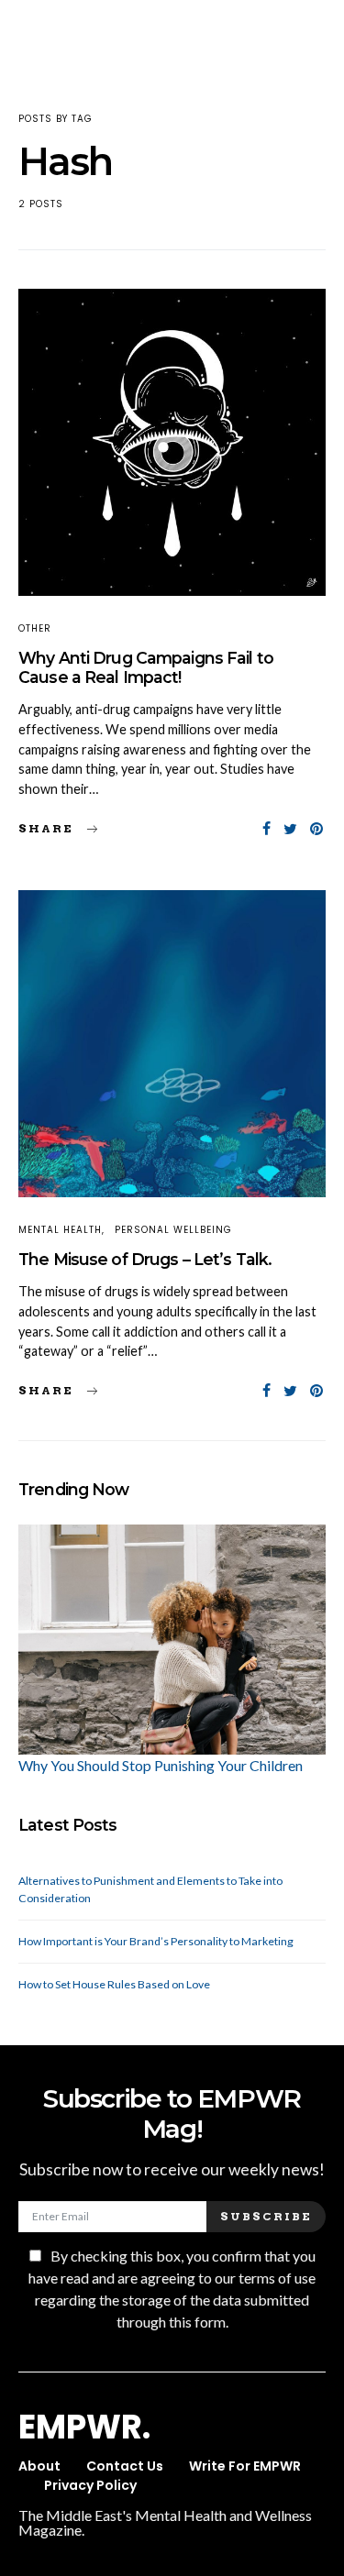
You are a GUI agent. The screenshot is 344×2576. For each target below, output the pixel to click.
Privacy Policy (90, 2485)
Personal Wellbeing (173, 1230)
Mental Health (60, 1230)
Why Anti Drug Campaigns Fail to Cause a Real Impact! (146, 667)
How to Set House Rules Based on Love (114, 1984)
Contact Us (125, 2466)
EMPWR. (84, 2427)
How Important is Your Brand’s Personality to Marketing (156, 1941)
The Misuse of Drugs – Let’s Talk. (145, 1259)
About (39, 2466)
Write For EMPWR (245, 2466)
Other (35, 628)
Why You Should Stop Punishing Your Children (161, 1765)
